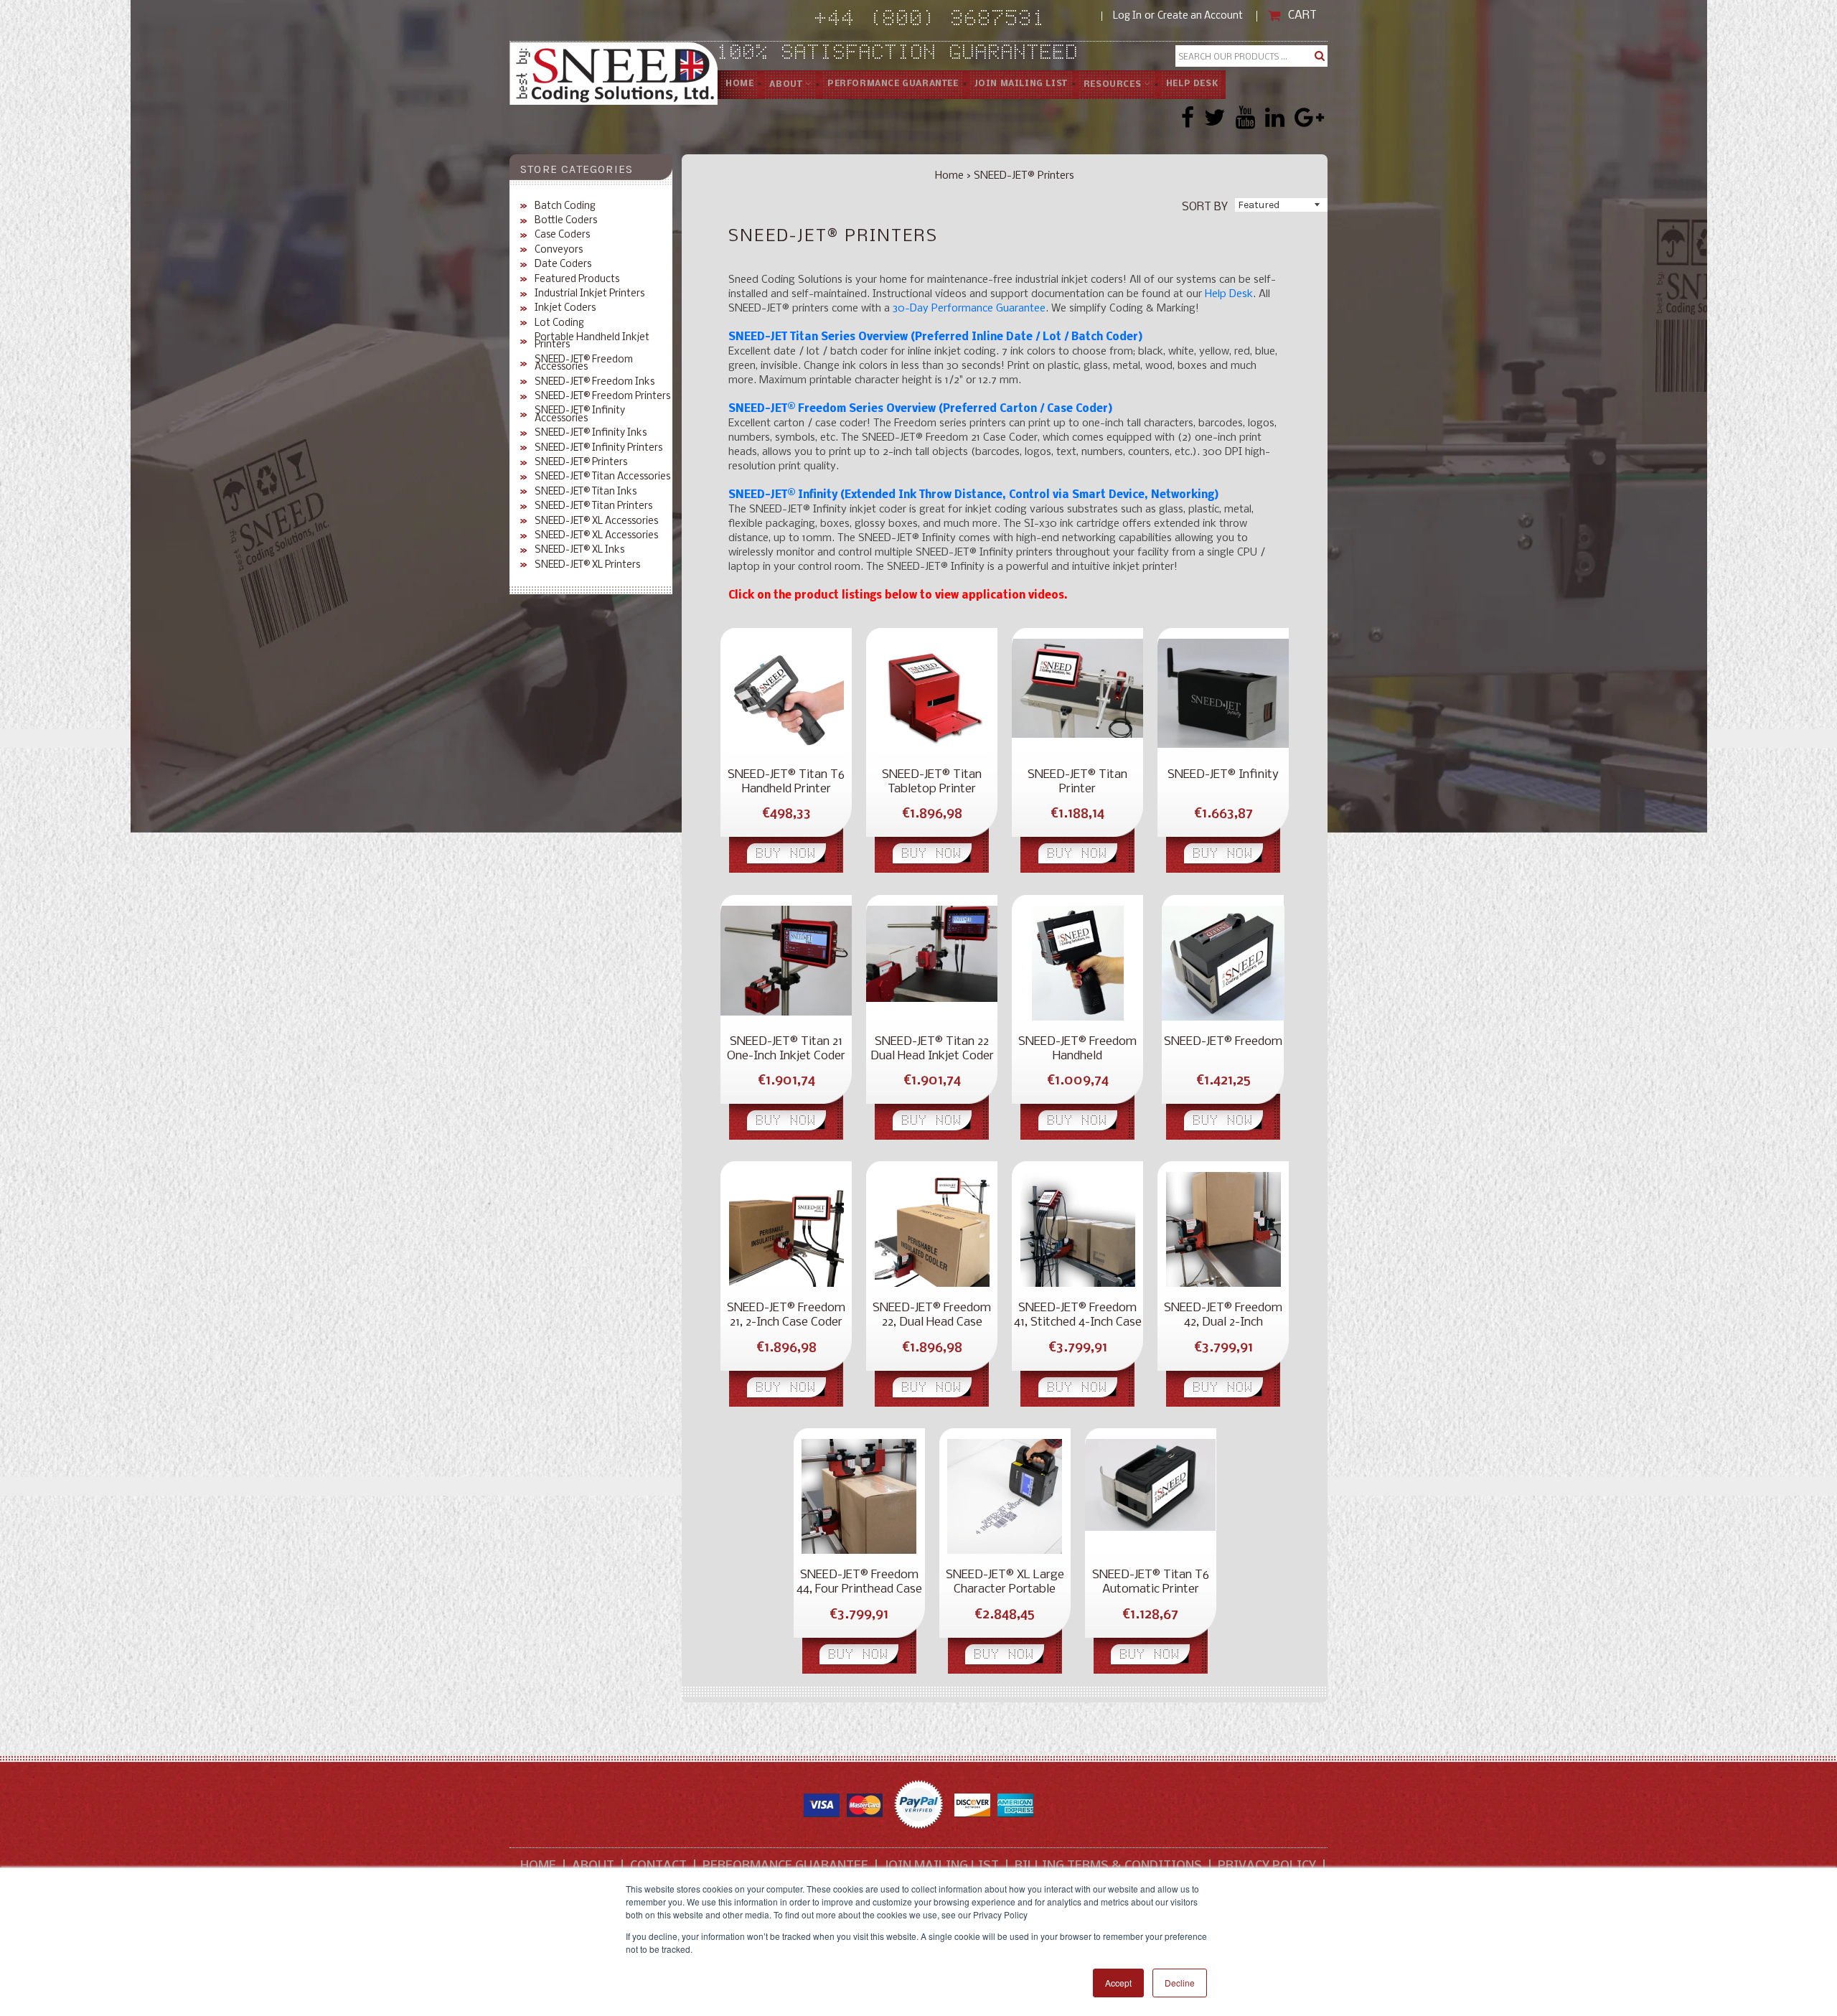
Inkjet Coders (565, 309)
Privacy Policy (1267, 1866)
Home (739, 84)
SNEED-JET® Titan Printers (593, 507)
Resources (1114, 85)
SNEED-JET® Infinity (1223, 775)
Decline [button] (1180, 1983)
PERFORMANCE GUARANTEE (893, 84)
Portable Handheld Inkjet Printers (592, 342)
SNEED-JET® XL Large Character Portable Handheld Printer (1005, 1583)
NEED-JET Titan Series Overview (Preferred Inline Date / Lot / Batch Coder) (939, 337)
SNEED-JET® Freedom (1223, 1042)
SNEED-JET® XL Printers (587, 566)
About (787, 85)
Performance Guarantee (785, 1866)
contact (658, 1866)
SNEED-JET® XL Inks (579, 550)
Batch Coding (565, 207)
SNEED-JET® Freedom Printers (602, 397)
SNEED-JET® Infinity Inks (591, 433)
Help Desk (1192, 84)
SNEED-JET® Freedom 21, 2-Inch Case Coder (786, 1315)
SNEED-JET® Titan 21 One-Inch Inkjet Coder (786, 1049)
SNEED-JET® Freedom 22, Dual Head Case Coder (932, 1316)
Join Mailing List (1021, 84)
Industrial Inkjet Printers (589, 294)
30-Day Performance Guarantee (969, 309)
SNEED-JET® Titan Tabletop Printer (932, 782)
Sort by (1205, 206)
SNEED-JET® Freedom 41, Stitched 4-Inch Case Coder (1078, 1316)
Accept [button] (1118, 1983)
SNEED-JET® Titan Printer (1077, 782)
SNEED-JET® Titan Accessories (602, 477)
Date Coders (563, 265)
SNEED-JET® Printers (581, 463)
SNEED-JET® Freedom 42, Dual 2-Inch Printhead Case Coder (1223, 1316)
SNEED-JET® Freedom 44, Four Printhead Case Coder (859, 1583)
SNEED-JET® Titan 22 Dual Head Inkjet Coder (932, 1049)
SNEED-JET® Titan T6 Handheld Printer (786, 782)
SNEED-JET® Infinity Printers (598, 449)
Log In (1127, 16)
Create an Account (1200, 16)
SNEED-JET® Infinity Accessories (580, 415)
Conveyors (559, 250)
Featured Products (577, 280)
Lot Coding (559, 324)
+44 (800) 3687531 (958, 20)
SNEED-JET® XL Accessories (596, 522)
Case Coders (562, 235)
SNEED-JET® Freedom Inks (595, 383)
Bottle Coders (566, 221)
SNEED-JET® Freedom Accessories (584, 364)
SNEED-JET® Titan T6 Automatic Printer (1151, 1582)
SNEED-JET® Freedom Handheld (1077, 1049)
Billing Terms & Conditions (1108, 1866)
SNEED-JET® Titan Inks (586, 492)
